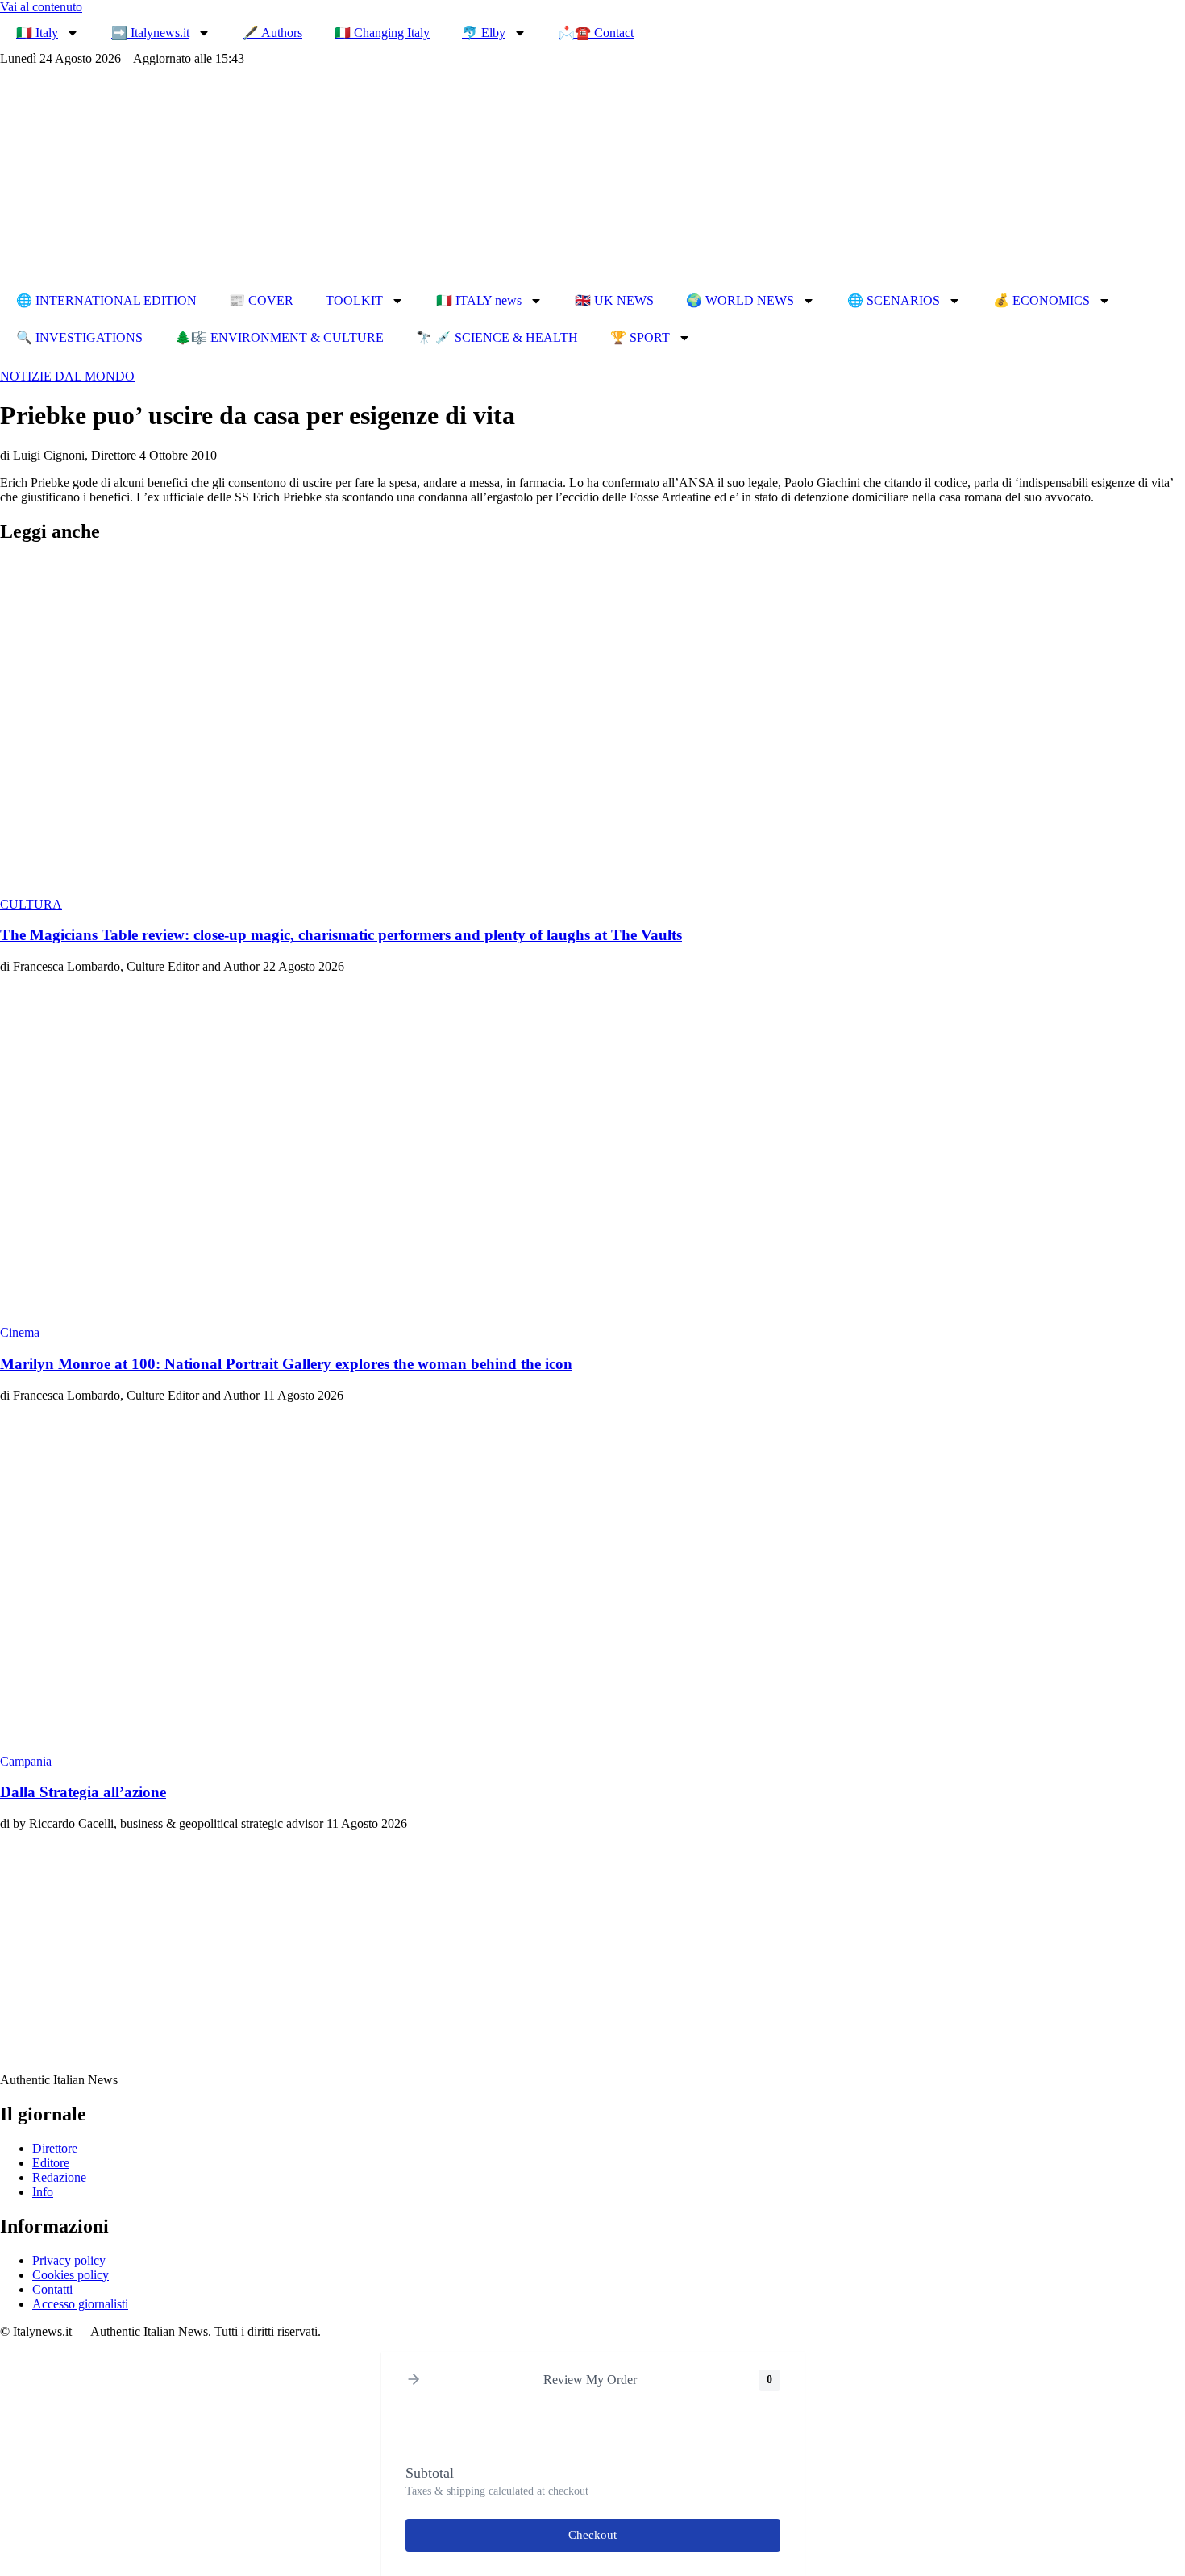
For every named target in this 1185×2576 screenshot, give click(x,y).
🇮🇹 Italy (37, 33)
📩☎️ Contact (596, 33)
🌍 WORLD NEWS (740, 300)
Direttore (55, 2148)
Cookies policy (71, 2275)
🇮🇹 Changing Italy (382, 33)
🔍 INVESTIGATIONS (79, 337)
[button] (414, 2380)
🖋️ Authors (272, 33)
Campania (26, 1761)
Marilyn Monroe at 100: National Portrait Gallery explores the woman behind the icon (286, 1364)
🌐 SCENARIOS (894, 300)
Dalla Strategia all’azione (83, 1792)
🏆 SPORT (640, 337)
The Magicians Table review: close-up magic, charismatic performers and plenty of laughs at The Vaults (341, 935)
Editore (51, 2163)
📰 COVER (261, 300)
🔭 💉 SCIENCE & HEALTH (497, 337)
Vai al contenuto (41, 7)
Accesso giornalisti (80, 2304)
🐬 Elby (484, 33)
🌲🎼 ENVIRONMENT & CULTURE (279, 337)
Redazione (59, 2177)
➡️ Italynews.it (150, 33)
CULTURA (31, 904)
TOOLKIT (354, 300)
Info (43, 2192)
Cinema (20, 1332)
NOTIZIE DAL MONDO (67, 376)
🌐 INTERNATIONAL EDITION (106, 300)
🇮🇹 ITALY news (479, 300)
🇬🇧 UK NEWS (614, 300)
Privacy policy (69, 2260)
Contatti (52, 2289)
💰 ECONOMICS (1042, 300)
